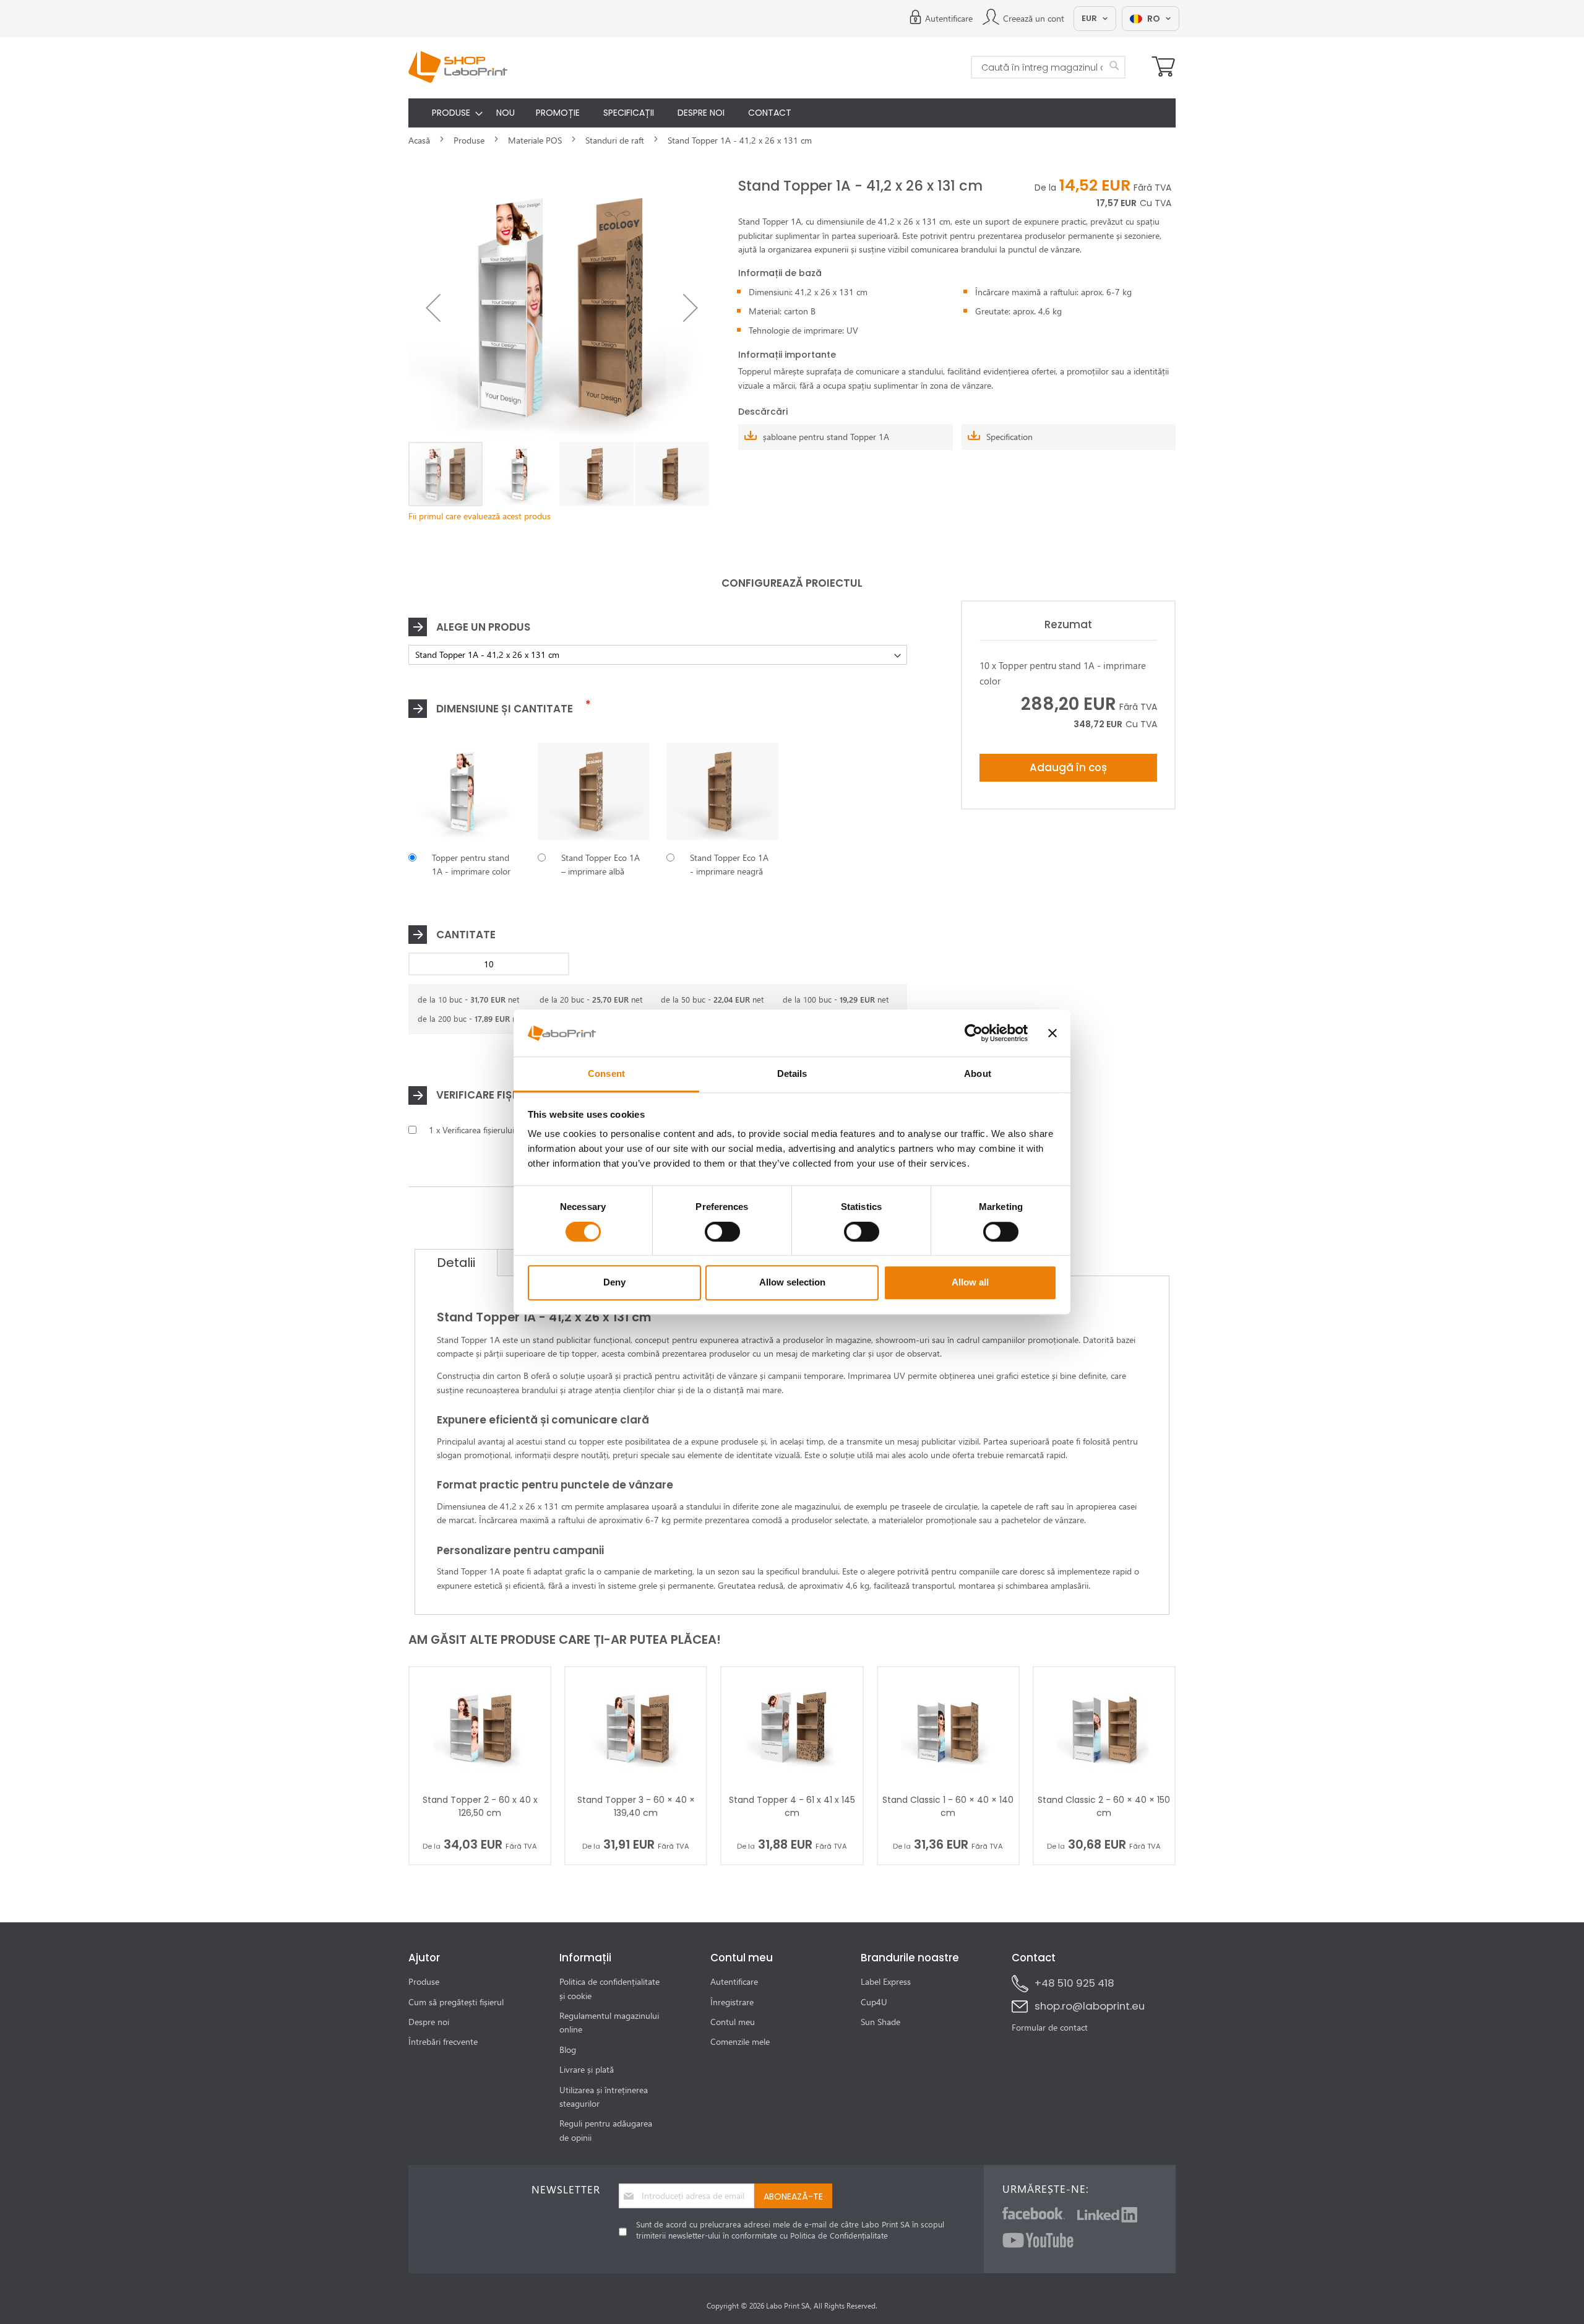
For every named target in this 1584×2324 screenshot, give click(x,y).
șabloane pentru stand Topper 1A (826, 437)
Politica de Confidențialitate (839, 2235)
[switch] (722, 1233)
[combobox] (1048, 67)
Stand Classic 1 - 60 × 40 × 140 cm (948, 1806)
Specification (1009, 437)
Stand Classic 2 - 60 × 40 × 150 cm (1104, 1806)
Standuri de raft (615, 140)
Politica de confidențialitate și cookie (609, 1988)
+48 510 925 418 (1074, 1983)
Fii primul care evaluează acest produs (480, 516)
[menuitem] (448, 113)
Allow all (970, 1282)
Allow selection (792, 1282)
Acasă (419, 140)
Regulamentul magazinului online (609, 2022)
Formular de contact (1050, 2027)
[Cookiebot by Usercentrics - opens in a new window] (974, 1033)
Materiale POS (535, 140)
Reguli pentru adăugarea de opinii (606, 2130)
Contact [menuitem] (770, 113)
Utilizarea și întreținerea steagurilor (604, 2097)
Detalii (456, 1263)
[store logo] (458, 67)
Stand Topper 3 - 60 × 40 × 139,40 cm (636, 1806)
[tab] (456, 1263)
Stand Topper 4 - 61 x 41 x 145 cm (792, 1806)
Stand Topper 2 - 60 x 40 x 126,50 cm (480, 1806)
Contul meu (733, 2022)
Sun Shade (880, 2022)
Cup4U (874, 2002)
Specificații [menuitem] (629, 113)
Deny (614, 1282)
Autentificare (949, 18)
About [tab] (978, 1074)
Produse (469, 140)
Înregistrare (732, 2002)
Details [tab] (792, 1074)
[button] (433, 308)
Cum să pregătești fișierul (456, 2002)
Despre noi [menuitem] (701, 113)
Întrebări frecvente (443, 2041)
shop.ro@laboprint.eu (1090, 2006)
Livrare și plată (587, 2069)
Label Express (886, 1981)
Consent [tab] (606, 1074)
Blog (568, 2050)
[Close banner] (1052, 1033)
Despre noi (429, 2022)
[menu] (792, 113)
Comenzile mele (740, 2041)
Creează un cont (1034, 18)
